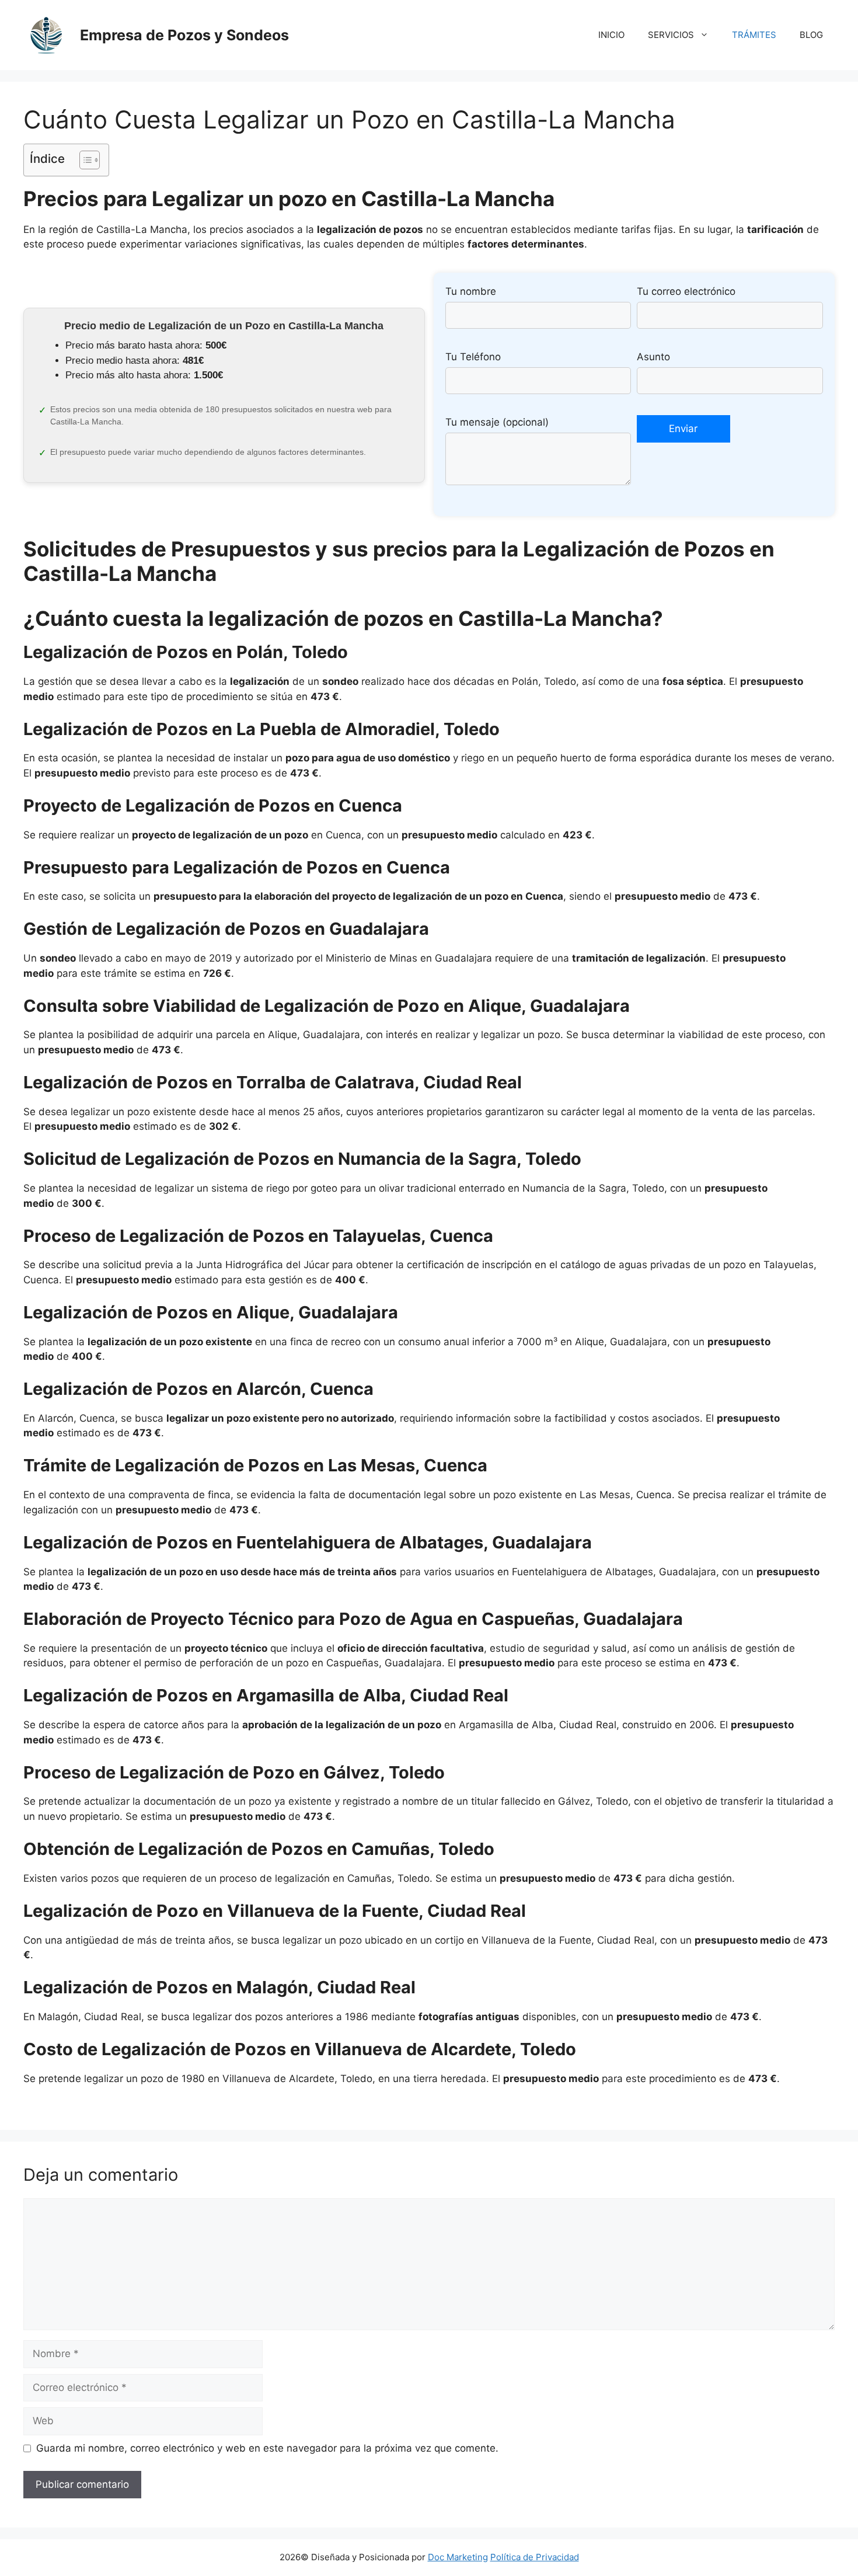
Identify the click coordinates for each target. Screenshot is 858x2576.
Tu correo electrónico (686, 291)
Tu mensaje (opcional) (497, 422)
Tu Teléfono (473, 357)
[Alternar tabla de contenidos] (84, 160)
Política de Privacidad (535, 2557)
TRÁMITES (754, 35)
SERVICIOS (671, 35)
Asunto (653, 357)
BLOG (811, 35)
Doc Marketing (458, 2557)
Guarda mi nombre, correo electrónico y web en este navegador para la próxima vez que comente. (267, 2448)
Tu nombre (471, 291)
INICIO (611, 35)
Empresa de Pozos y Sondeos (184, 35)
